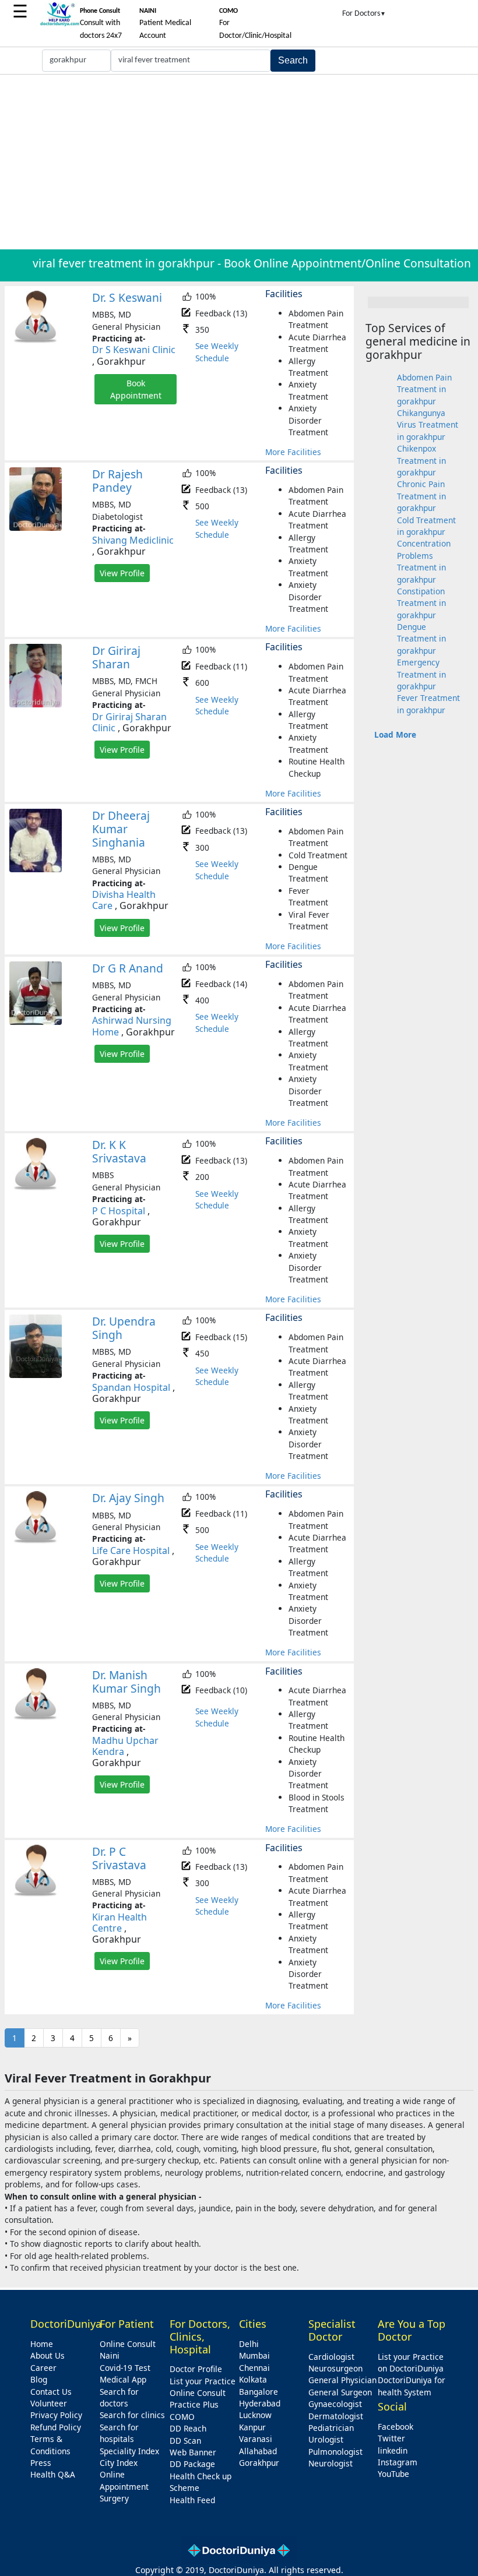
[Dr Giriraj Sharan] (36, 704)
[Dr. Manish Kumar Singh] (36, 1717)
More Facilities (293, 452)
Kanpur (252, 2427)
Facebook (396, 2427)
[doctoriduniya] (59, 24)
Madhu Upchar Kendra (125, 1746)
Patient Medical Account (165, 24)
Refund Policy (56, 2427)
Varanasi (256, 2439)
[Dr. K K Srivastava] (36, 1188)
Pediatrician (331, 2428)
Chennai (254, 2368)
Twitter (391, 2438)
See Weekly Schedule (217, 352)
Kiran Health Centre (119, 1923)
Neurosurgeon (335, 2368)
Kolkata (253, 2379)
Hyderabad (260, 2403)
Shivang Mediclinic (133, 540)
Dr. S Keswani (127, 297)
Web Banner (193, 2452)
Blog (39, 2379)
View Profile (122, 573)
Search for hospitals (119, 2433)
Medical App (123, 2379)
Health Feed (192, 2500)
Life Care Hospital (131, 1550)
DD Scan (185, 2441)
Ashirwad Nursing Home (132, 1026)
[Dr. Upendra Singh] (36, 1375)
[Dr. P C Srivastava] (36, 1894)
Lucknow (255, 2415)
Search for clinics (132, 2415)
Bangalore (259, 2392)
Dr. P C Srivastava (119, 1858)
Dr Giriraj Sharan (116, 657)
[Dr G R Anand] (36, 1022)
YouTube (393, 2474)
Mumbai (254, 2355)
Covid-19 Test (125, 2368)
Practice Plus (194, 2404)
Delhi (249, 2344)
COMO (182, 2417)
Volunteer (49, 2403)
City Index (119, 2463)
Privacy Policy (56, 2415)
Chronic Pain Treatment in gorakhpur (421, 496)
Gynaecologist (335, 2404)
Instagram (398, 2462)
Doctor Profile (196, 2369)
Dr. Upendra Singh (124, 1328)
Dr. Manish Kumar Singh (126, 1682)
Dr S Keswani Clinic (134, 350)
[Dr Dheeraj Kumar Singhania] (36, 869)
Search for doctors (119, 2397)
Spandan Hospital (131, 1387)
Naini (110, 2355)
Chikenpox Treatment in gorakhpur (421, 460)
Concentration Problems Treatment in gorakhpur (424, 561)
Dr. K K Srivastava (119, 1151)
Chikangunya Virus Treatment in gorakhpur (428, 425)
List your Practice (203, 2381)
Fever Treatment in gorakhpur (428, 704)
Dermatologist (336, 2416)
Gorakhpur (259, 2463)
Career (43, 2368)
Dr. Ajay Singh (128, 1498)
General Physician (342, 2380)
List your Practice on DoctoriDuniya (411, 2362)
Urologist (326, 2439)
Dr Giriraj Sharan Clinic (129, 722)
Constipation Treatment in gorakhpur (421, 603)
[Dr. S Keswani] (36, 341)
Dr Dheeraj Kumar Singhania (121, 829)
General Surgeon (340, 2392)
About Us (48, 2355)
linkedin (393, 2450)
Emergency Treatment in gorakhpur (421, 674)
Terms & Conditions (50, 2445)
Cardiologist (331, 2357)
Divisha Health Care (124, 900)
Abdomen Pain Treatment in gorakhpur (424, 389)
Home (42, 2344)
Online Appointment (124, 2480)
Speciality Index (129, 2451)
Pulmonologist (335, 2452)
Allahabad (258, 2451)
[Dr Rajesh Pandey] (36, 528)
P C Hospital (119, 1211)
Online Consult (128, 2344)
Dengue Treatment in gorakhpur (421, 639)
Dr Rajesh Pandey (117, 481)
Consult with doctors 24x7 (101, 24)
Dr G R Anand (128, 968)
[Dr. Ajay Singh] (36, 1541)
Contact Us (51, 2392)
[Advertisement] (239, 162)
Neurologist (331, 2463)
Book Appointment (136, 389)
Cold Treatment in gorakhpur (426, 526)
